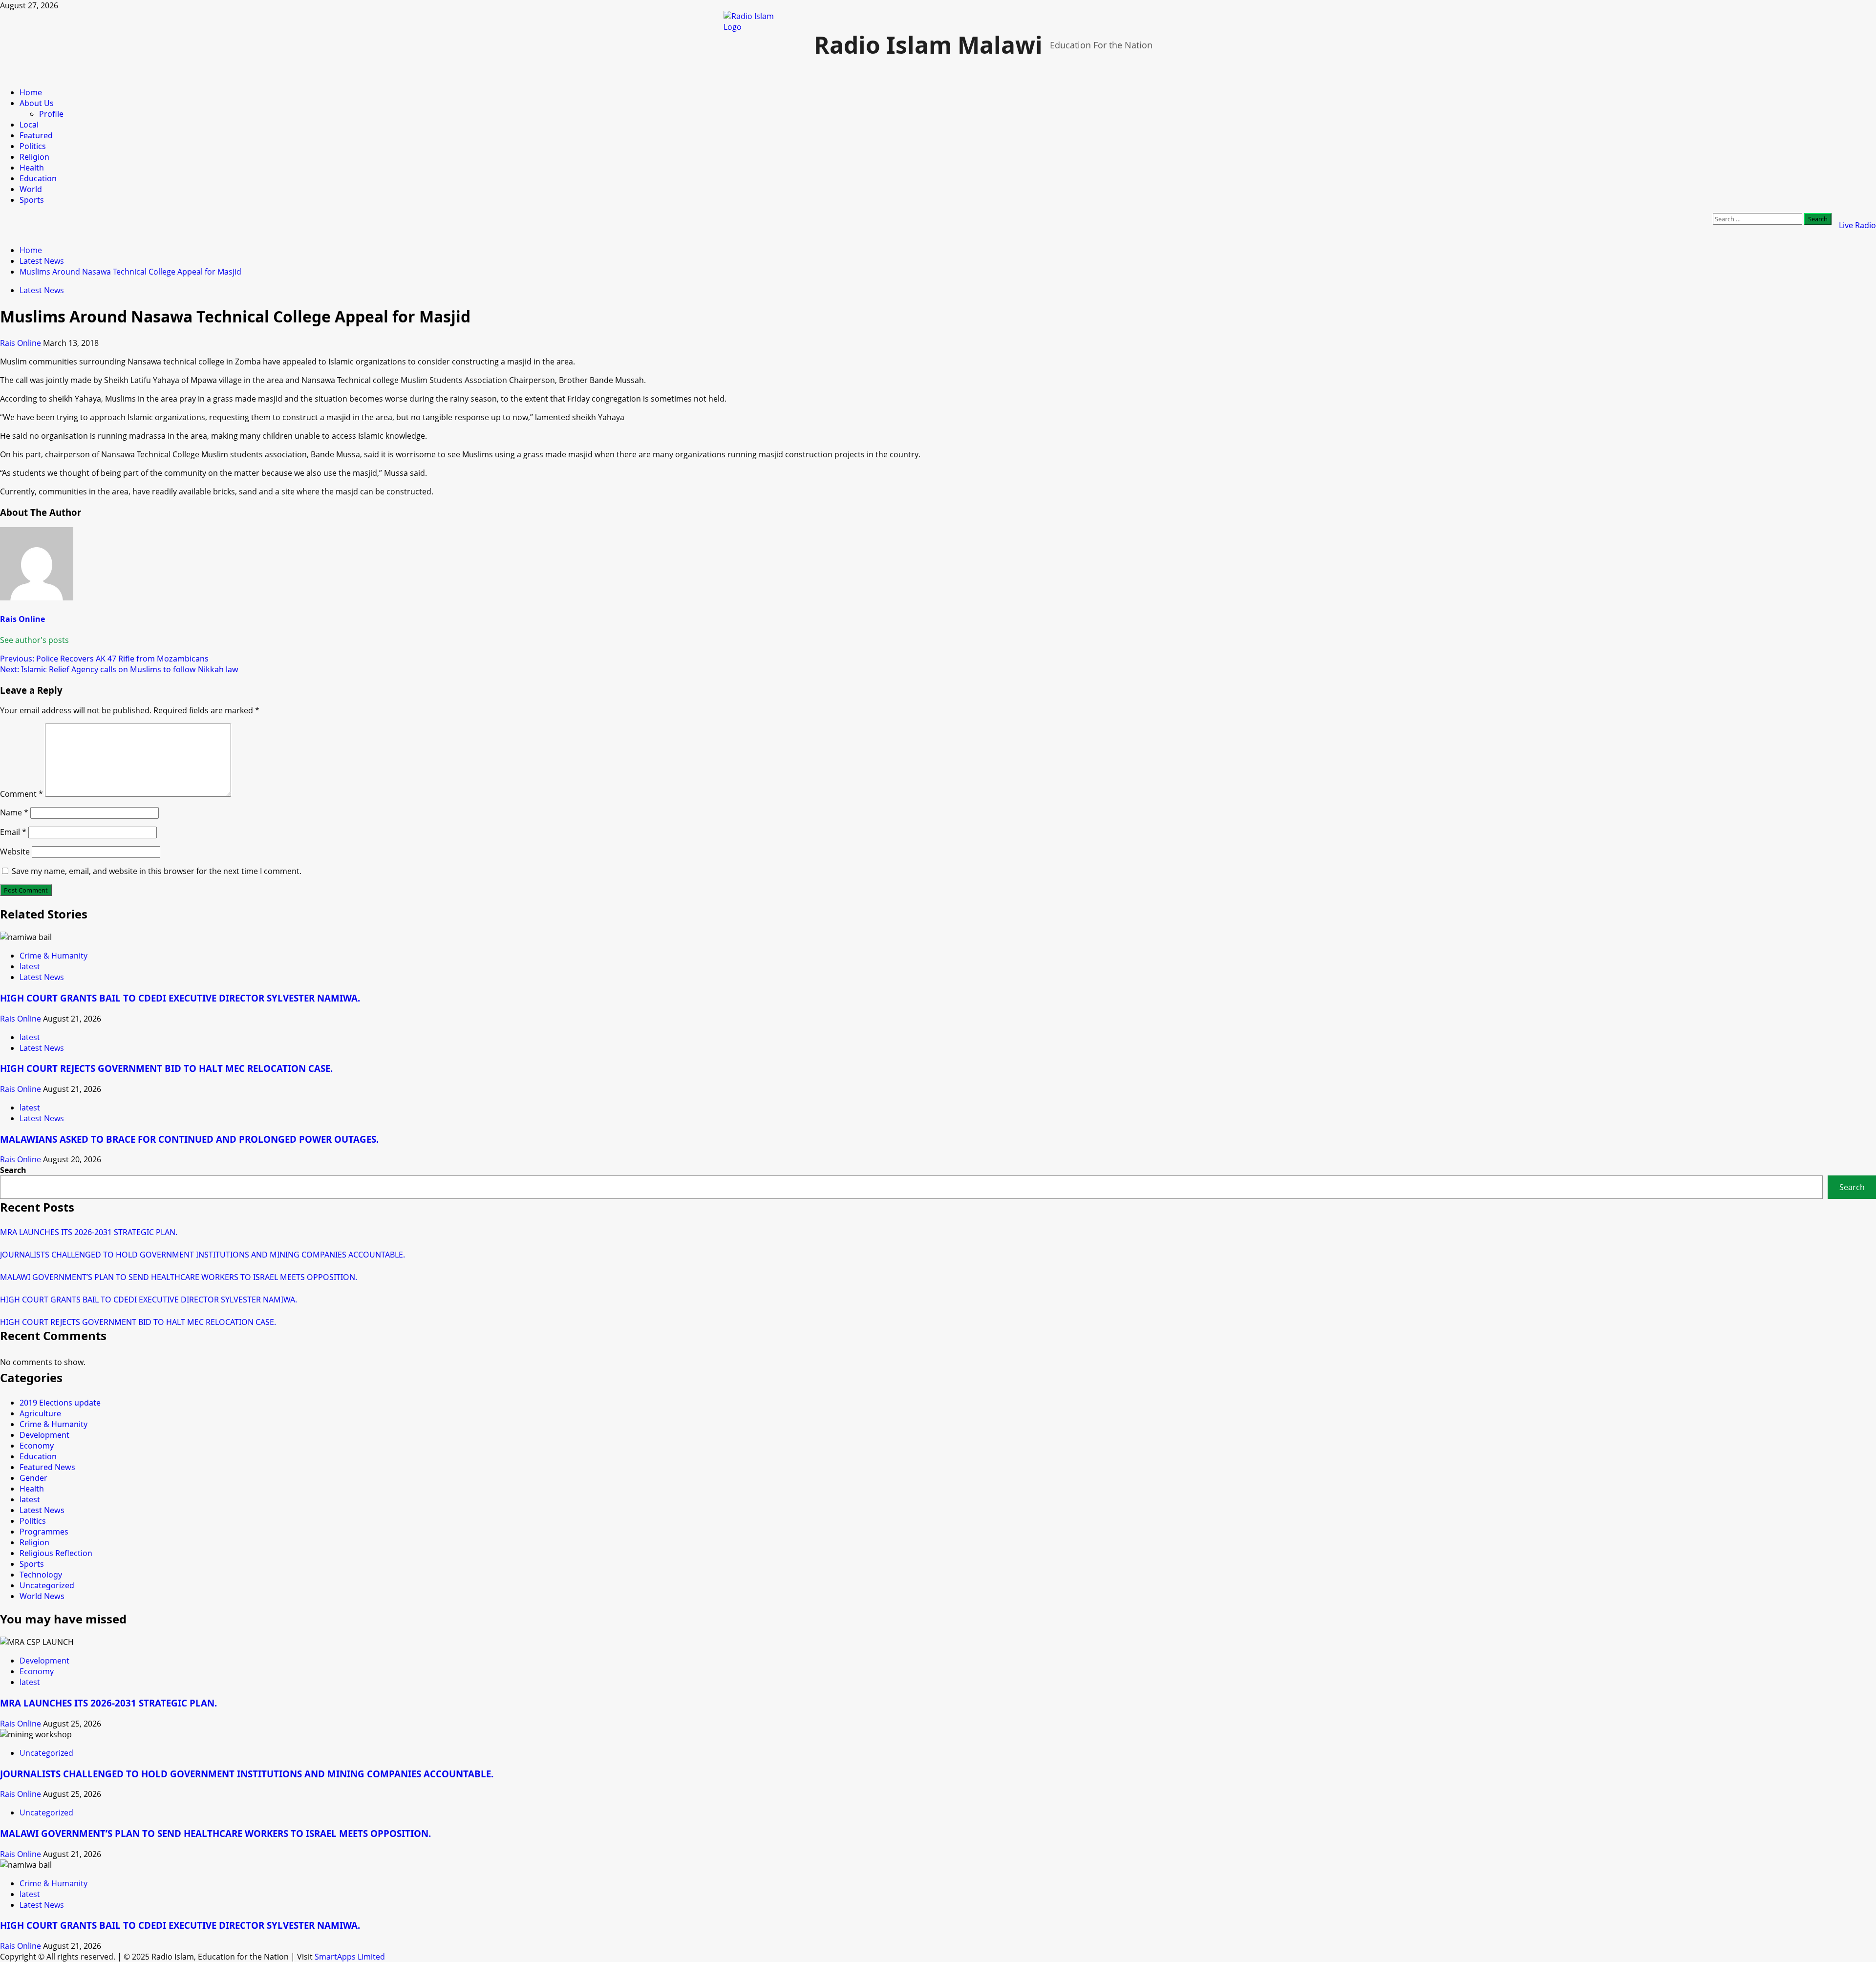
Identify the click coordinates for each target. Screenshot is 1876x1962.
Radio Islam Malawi (928, 45)
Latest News (42, 290)
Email (13, 832)
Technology (41, 1575)
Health (32, 168)
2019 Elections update (60, 1403)
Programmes (44, 1532)
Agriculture (40, 1413)
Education (38, 178)
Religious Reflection (56, 1553)
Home (31, 92)
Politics (33, 146)
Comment (21, 794)
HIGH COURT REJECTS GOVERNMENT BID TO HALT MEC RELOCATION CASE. (166, 1068)
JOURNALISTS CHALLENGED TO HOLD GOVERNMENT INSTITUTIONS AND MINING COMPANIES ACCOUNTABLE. (203, 1255)
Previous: (104, 659)
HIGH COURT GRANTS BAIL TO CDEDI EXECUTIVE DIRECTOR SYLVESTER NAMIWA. (180, 998)
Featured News (47, 1467)
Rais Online (21, 343)
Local (29, 125)
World (31, 189)
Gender (33, 1478)
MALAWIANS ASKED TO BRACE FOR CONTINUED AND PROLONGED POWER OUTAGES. (189, 1139)
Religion (34, 157)
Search (13, 1170)
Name (14, 812)
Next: (119, 669)
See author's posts (34, 640)
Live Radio (1857, 225)
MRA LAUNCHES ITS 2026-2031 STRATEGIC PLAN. (89, 1232)
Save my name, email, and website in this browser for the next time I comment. (157, 871)
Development (44, 1435)
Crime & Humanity (53, 956)
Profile (51, 114)
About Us (37, 103)
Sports (32, 200)
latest (30, 966)
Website (15, 852)
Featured (36, 135)
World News (42, 1596)
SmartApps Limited (350, 1957)
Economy (37, 1446)
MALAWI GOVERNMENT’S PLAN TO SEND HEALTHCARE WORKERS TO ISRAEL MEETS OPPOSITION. (179, 1277)
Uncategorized (47, 1585)
